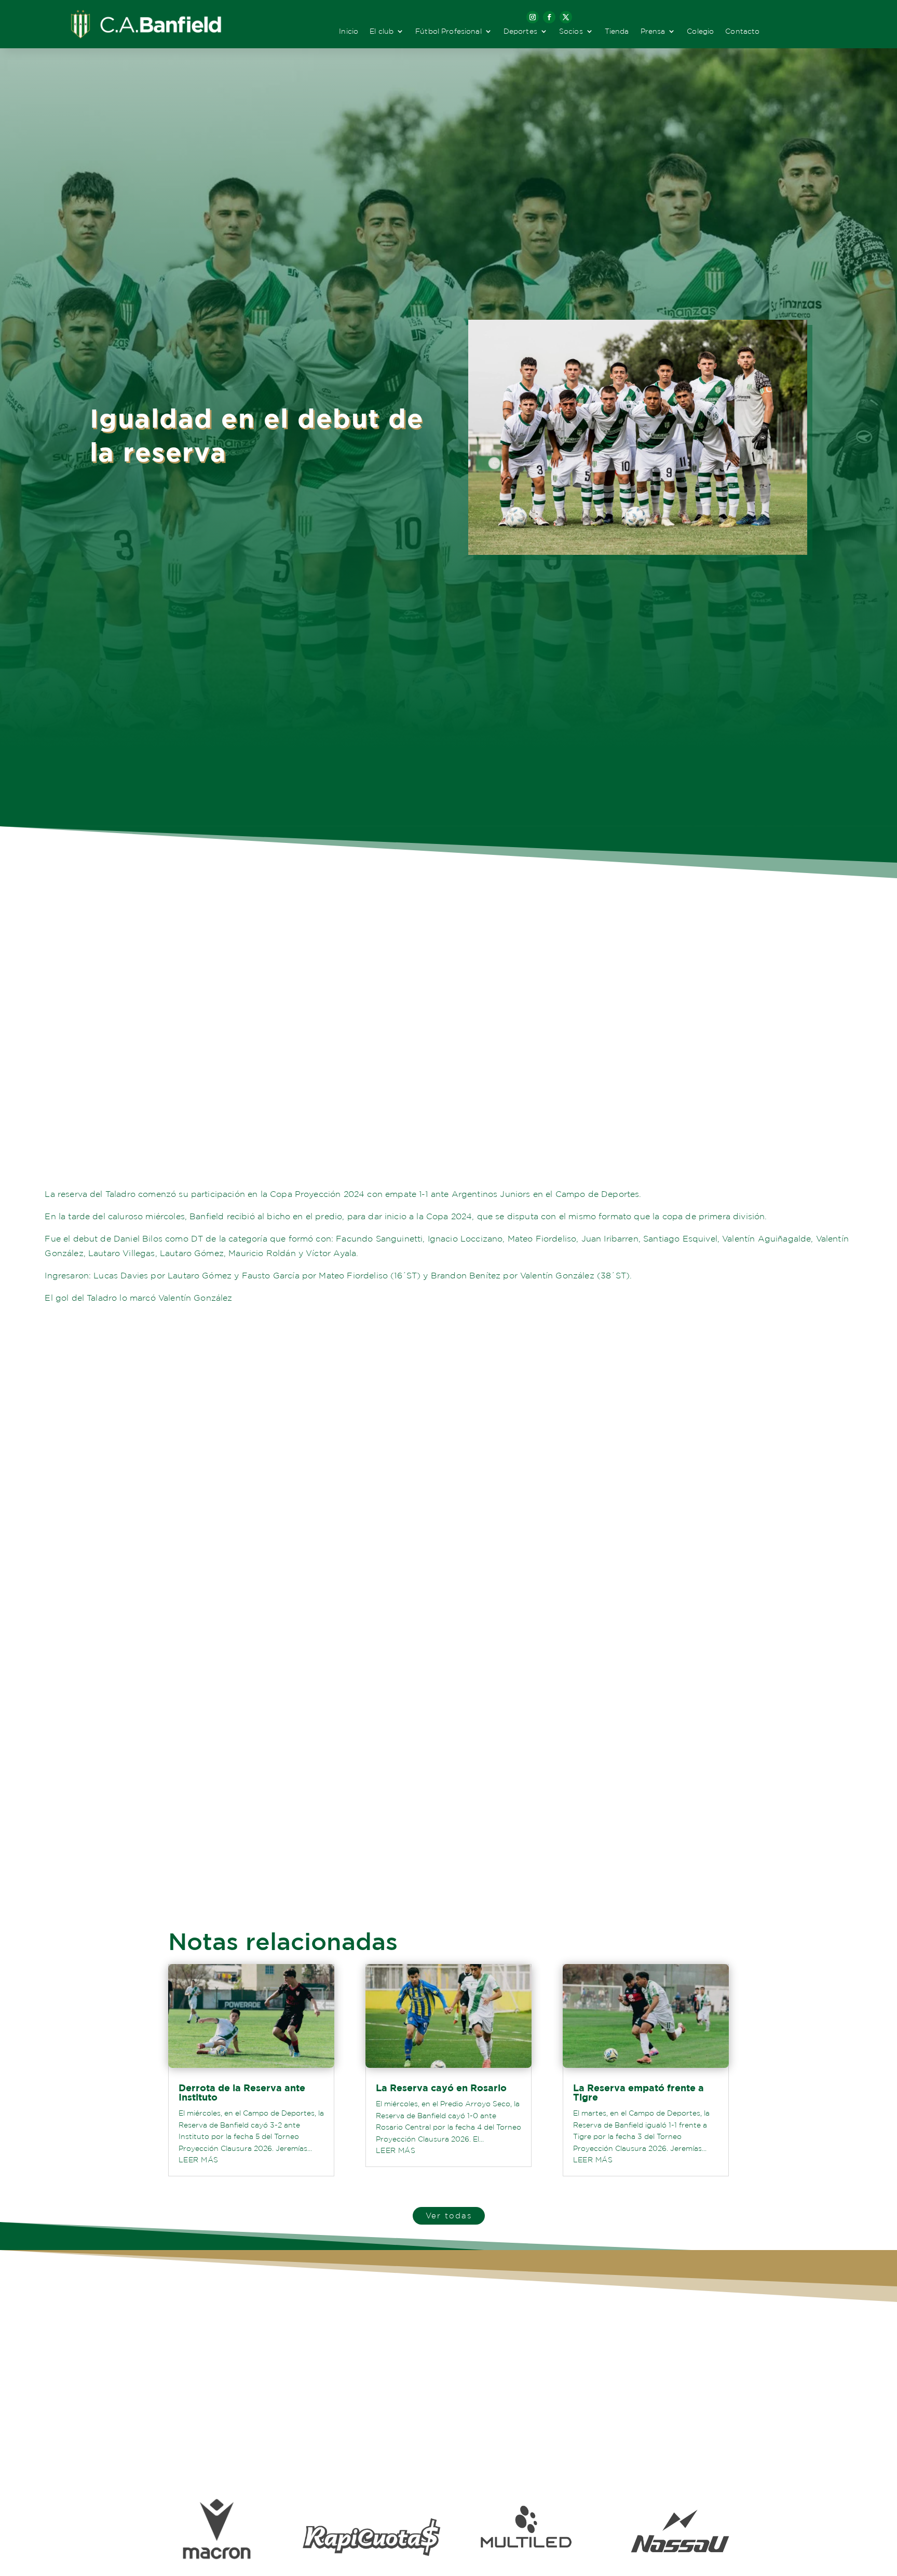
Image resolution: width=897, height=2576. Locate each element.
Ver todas (449, 2216)
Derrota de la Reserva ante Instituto (242, 2093)
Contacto (742, 31)
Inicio (349, 31)
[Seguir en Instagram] (533, 17)
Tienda (617, 31)
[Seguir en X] (566, 17)
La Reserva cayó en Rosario (441, 2088)
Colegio (700, 31)
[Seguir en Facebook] (549, 17)
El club (382, 31)
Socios (571, 31)
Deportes (520, 31)
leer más (198, 2160)
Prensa (653, 31)
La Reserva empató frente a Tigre (638, 2093)
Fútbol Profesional (448, 31)
